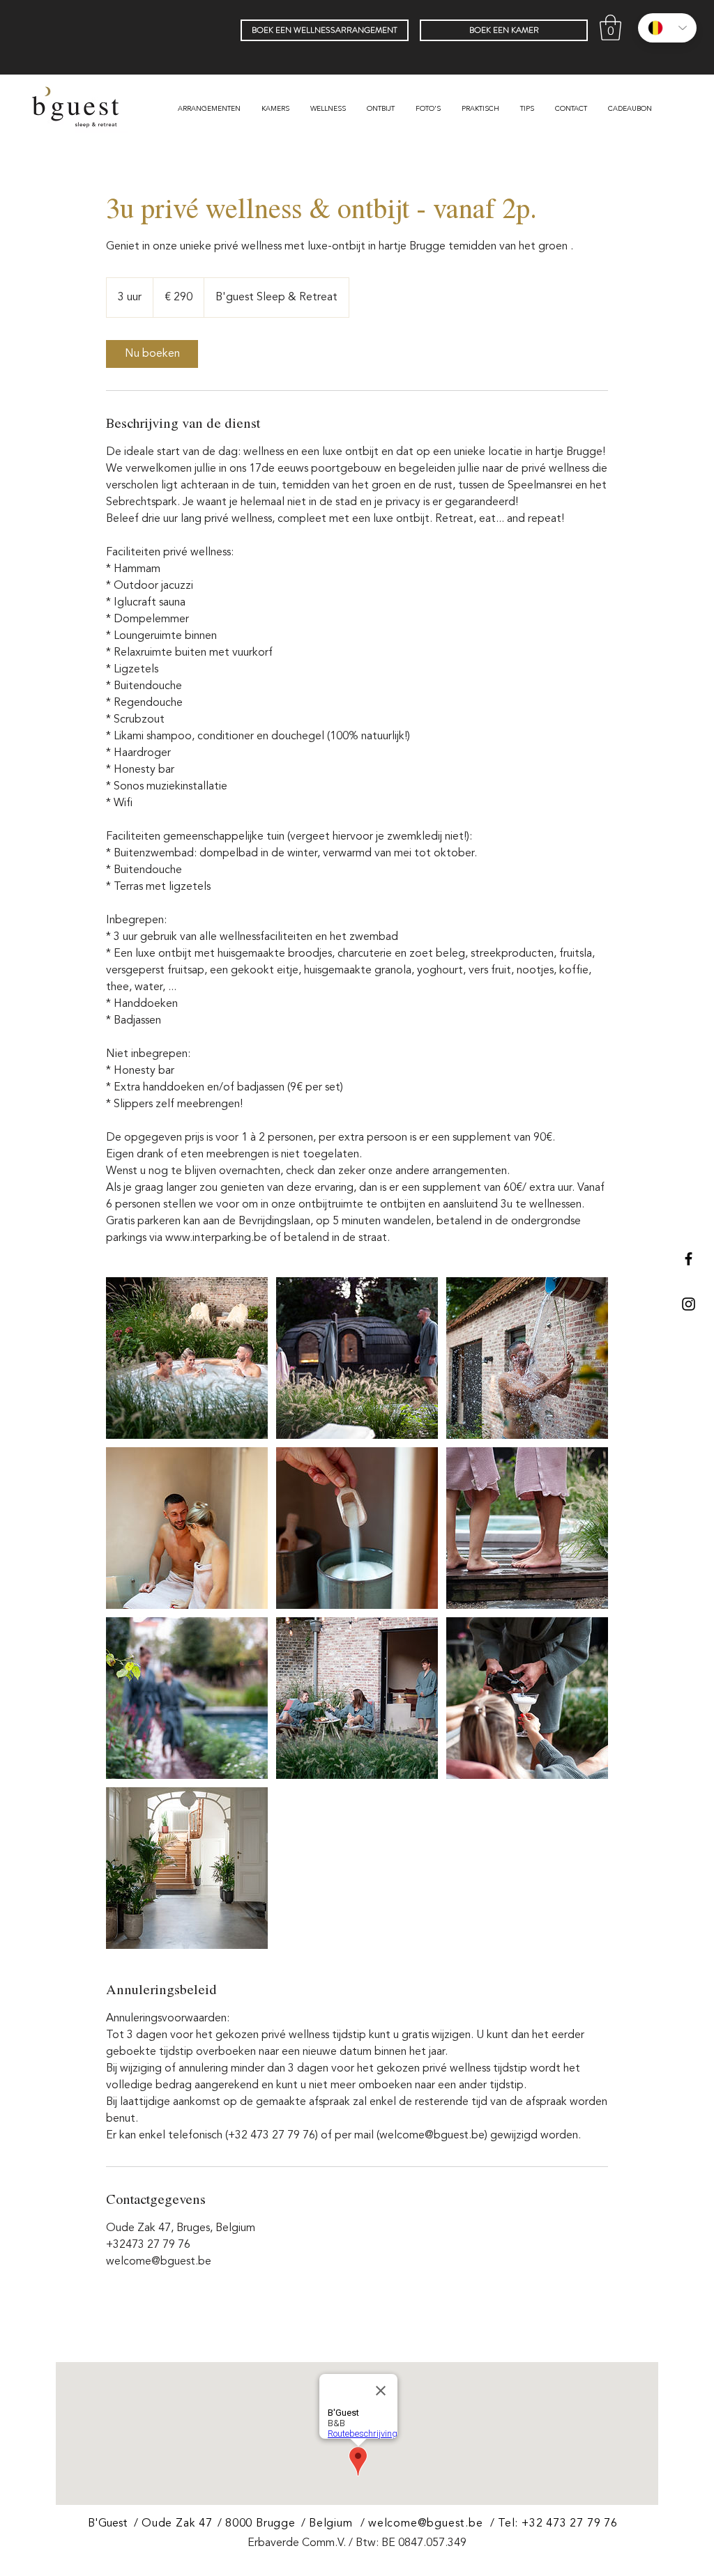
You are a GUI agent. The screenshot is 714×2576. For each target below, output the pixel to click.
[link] (152, 354)
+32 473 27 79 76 (570, 2524)
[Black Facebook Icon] (689, 1259)
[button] (610, 28)
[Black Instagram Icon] (689, 1304)
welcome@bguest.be (426, 2524)
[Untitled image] (187, 1358)
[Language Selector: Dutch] (667, 28)
